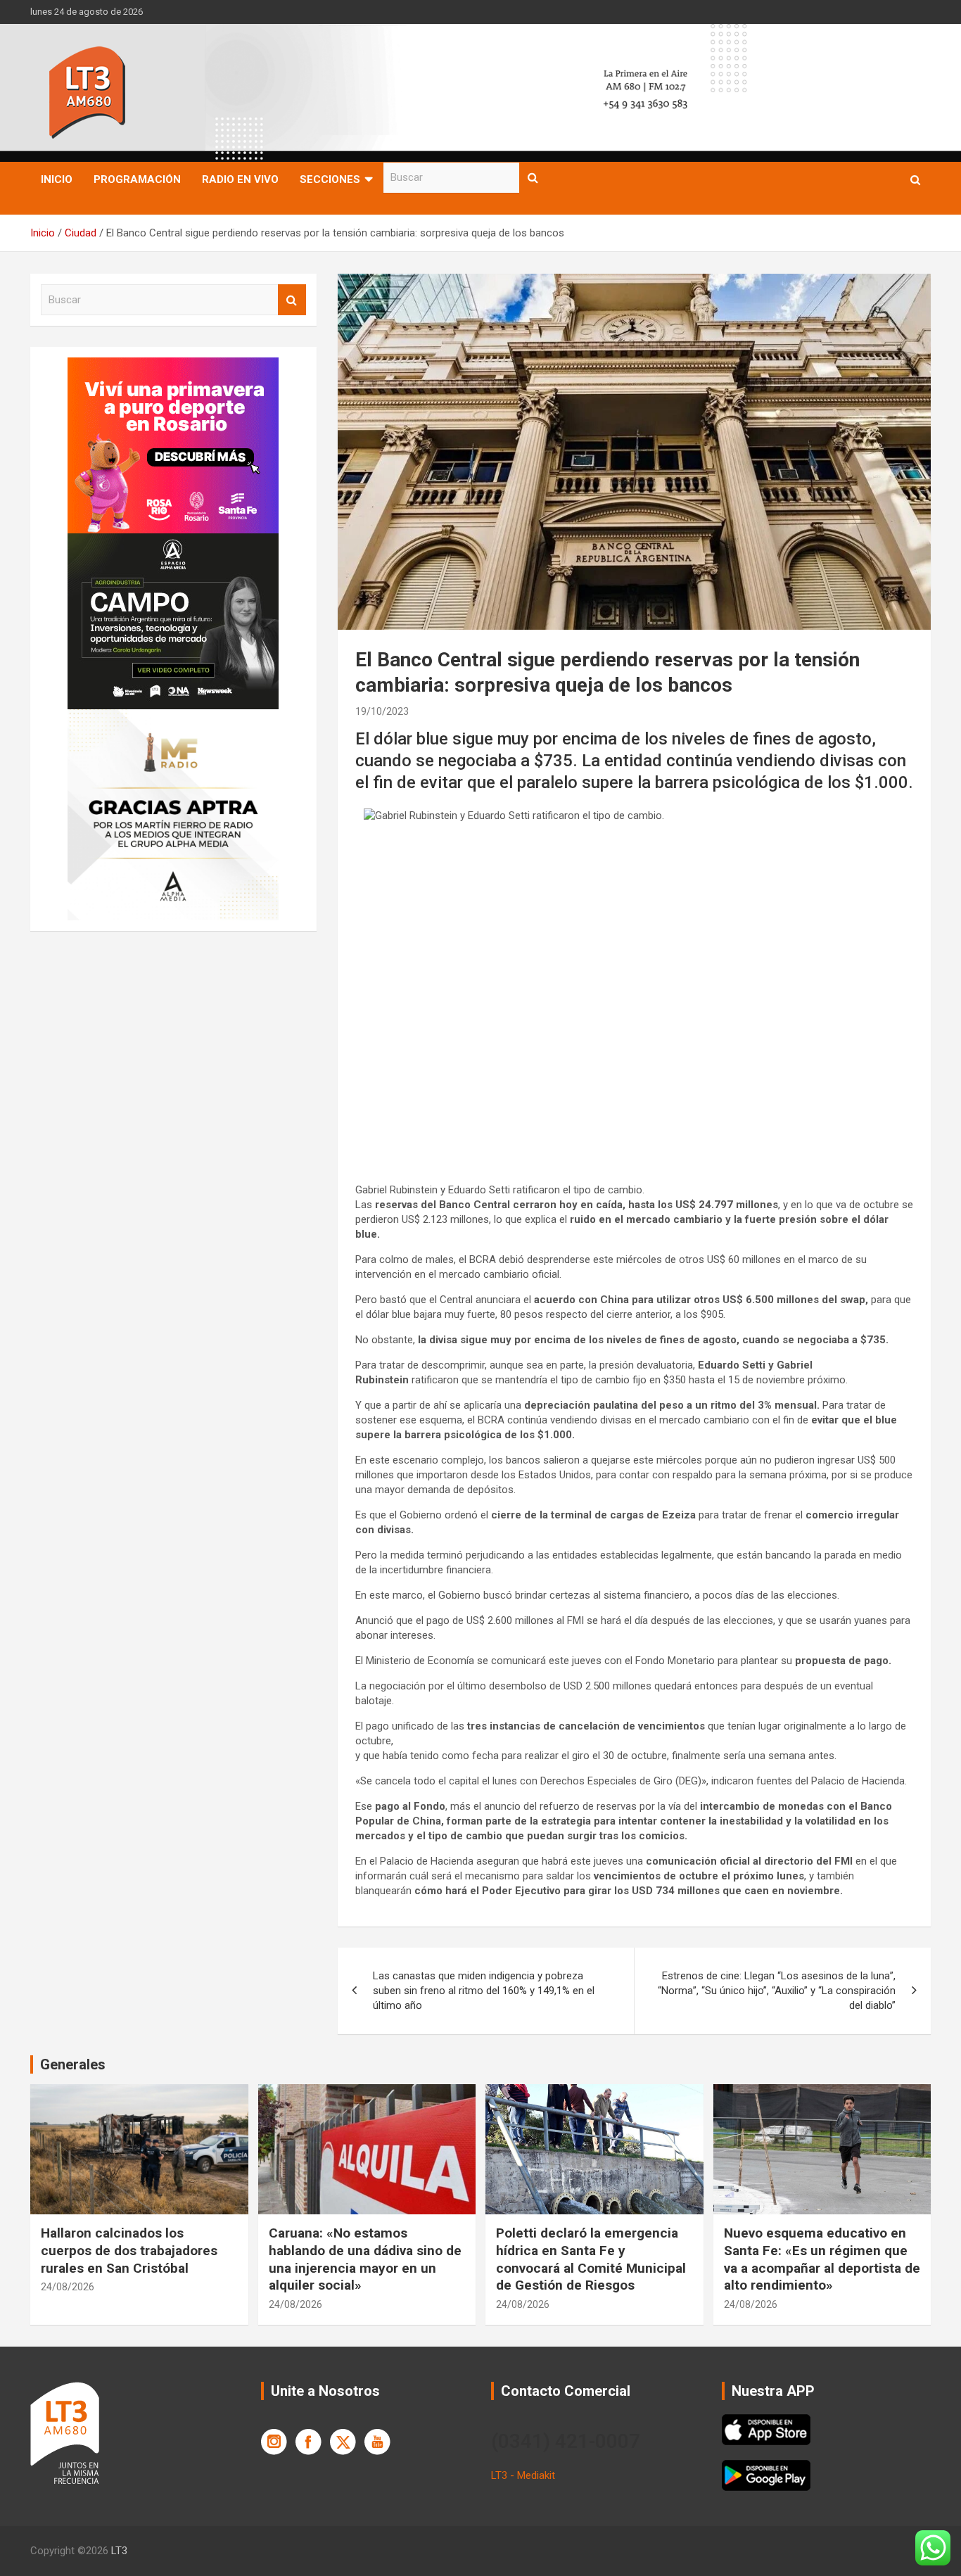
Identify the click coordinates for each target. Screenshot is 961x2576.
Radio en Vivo (240, 179)
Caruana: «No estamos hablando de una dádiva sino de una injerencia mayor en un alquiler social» (365, 2259)
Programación (137, 179)
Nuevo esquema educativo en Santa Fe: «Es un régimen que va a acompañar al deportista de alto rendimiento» (822, 2259)
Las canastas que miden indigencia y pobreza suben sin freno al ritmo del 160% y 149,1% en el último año (484, 1991)
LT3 (119, 2551)
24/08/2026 (68, 2287)
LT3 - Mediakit (523, 2475)
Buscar (533, 178)
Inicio (57, 179)
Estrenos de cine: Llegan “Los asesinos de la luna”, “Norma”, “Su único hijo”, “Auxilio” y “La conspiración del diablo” (777, 1991)
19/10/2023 (382, 711)
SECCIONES (330, 179)
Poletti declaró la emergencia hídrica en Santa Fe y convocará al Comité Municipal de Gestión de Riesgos (591, 2259)
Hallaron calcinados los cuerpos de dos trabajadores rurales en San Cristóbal (129, 2250)
